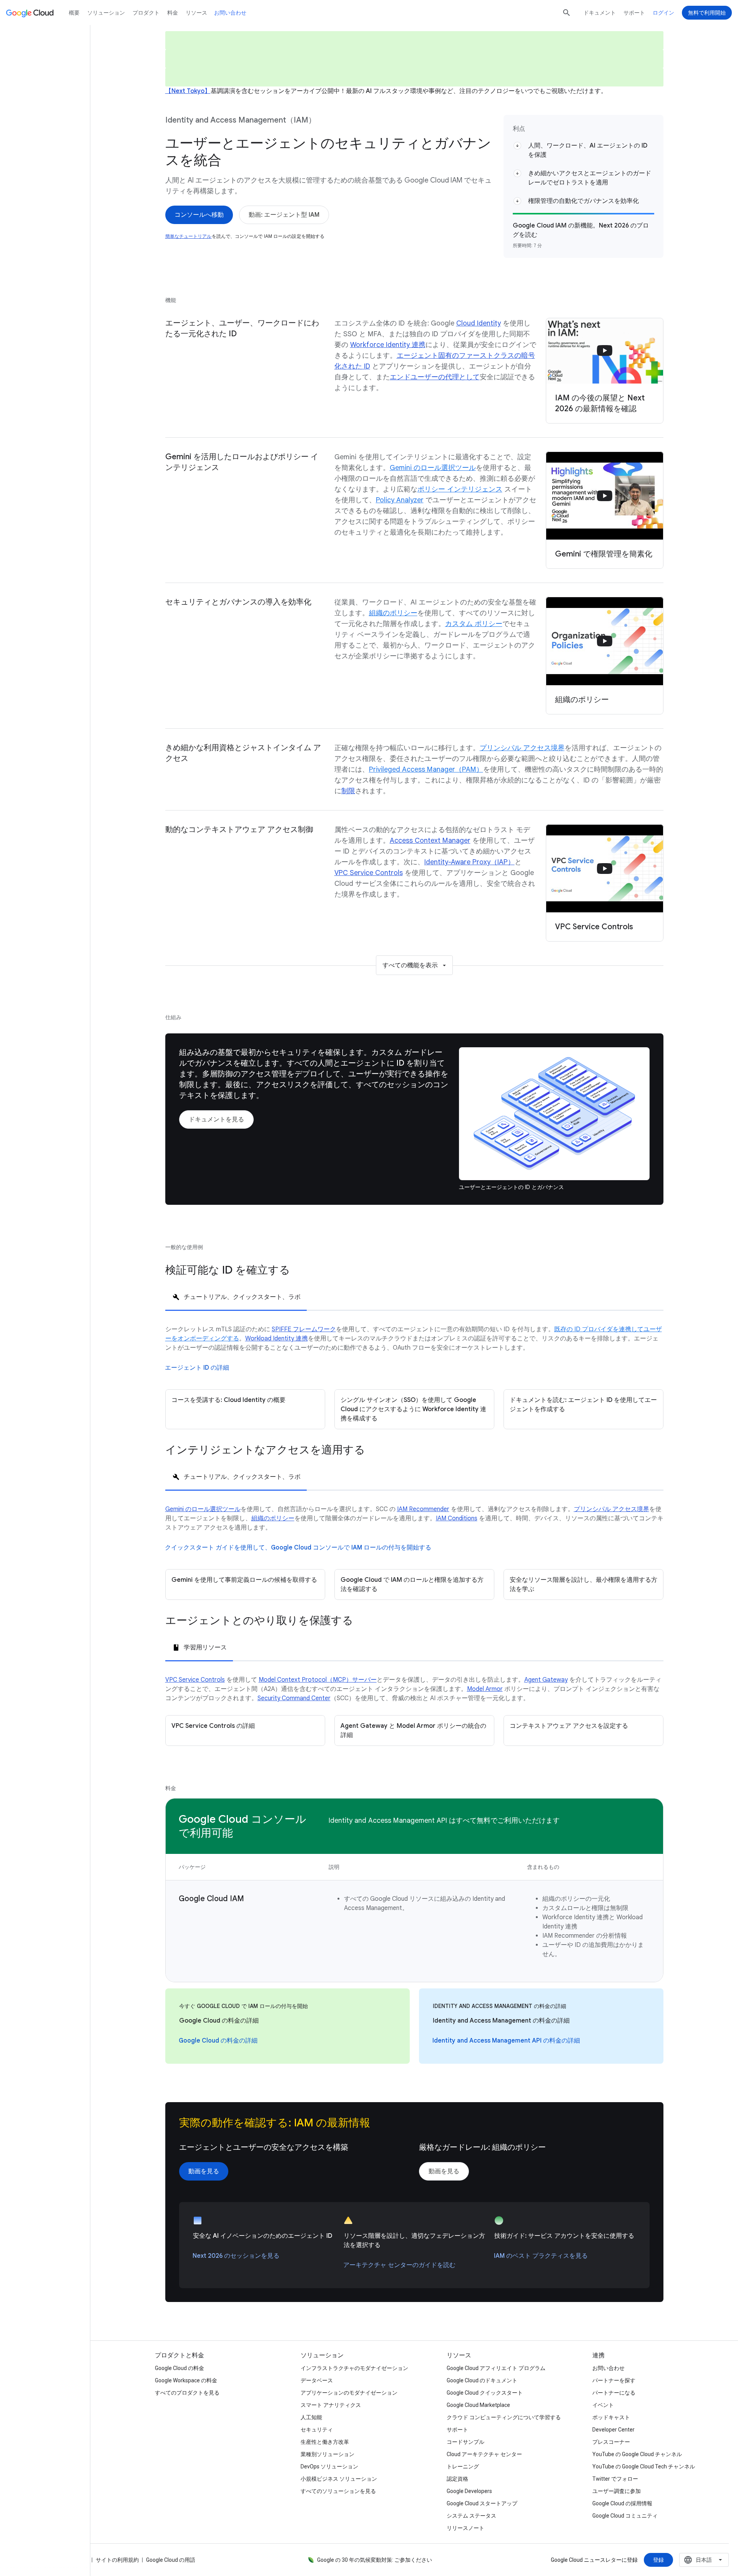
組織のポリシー (393, 613)
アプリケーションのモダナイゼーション (349, 2393)
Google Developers (469, 2491)
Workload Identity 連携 (277, 1339)
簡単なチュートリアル (189, 236)
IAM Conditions (457, 1518)
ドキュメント (600, 13)
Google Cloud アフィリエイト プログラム (496, 2368)
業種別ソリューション (327, 2454)
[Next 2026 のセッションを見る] (236, 2256)
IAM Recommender (423, 1509)
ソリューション (106, 13)
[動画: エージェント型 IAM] (284, 215)
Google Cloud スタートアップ (482, 2503)
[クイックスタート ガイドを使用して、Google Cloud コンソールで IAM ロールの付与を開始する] (298, 1548)
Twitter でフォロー (615, 2479)
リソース (196, 13)
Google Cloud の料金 (180, 2368)
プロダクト (146, 13)
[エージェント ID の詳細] (197, 1368)
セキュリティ (317, 2430)
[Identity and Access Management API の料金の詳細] (506, 2041)
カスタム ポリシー (474, 624)
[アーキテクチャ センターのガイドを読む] (399, 2265)
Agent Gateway (546, 1680)
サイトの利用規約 (117, 2560)
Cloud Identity (479, 323)
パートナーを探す (614, 2380)
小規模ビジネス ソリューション (339, 2479)
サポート (634, 13)
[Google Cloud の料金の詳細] (218, 2041)
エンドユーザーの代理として (435, 377)
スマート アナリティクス (331, 2405)
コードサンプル (465, 2442)
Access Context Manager (430, 840)
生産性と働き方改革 (325, 2442)
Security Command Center (294, 1698)
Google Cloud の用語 (171, 2560)
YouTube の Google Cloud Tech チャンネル (644, 2466)
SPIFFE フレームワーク (304, 1329)
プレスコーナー (611, 2442)
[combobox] (704, 2560)
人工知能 (311, 2417)
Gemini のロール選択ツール (433, 468)
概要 (74, 13)
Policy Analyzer (400, 500)
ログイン (663, 13)
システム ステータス (471, 2516)
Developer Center (613, 2430)
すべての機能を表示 (410, 965)
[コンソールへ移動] (199, 215)
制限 (348, 791)
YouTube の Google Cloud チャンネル (637, 2454)
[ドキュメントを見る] (216, 1119)
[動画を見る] (204, 2171)
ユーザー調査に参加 (617, 2491)
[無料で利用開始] (707, 13)
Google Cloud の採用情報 (622, 2503)
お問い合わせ (230, 13)
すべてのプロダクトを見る (187, 2393)
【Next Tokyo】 (188, 91)
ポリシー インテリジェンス (460, 489)
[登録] (658, 2560)
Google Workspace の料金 (186, 2380)
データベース (317, 2380)
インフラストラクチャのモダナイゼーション (354, 2368)
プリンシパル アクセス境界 (522, 748)
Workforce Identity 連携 (388, 345)
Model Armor (485, 1689)
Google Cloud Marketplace (478, 2405)
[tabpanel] (414, 1377)
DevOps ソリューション (329, 2466)
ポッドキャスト (611, 2417)
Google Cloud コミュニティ (625, 2516)
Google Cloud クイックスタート (485, 2393)
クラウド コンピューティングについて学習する (504, 2417)
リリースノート (465, 2528)
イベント (603, 2405)
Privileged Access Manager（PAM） (426, 769)
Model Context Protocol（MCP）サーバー (318, 1680)
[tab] (236, 1296)
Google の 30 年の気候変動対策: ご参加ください (375, 2560)
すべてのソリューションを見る (338, 2491)
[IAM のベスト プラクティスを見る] (541, 2256)
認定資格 (457, 2479)
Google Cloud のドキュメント (482, 2380)
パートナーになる (614, 2393)
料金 (173, 13)
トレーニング (463, 2466)
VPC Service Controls (369, 873)
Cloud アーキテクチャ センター (484, 2454)
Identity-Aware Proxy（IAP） (470, 862)
